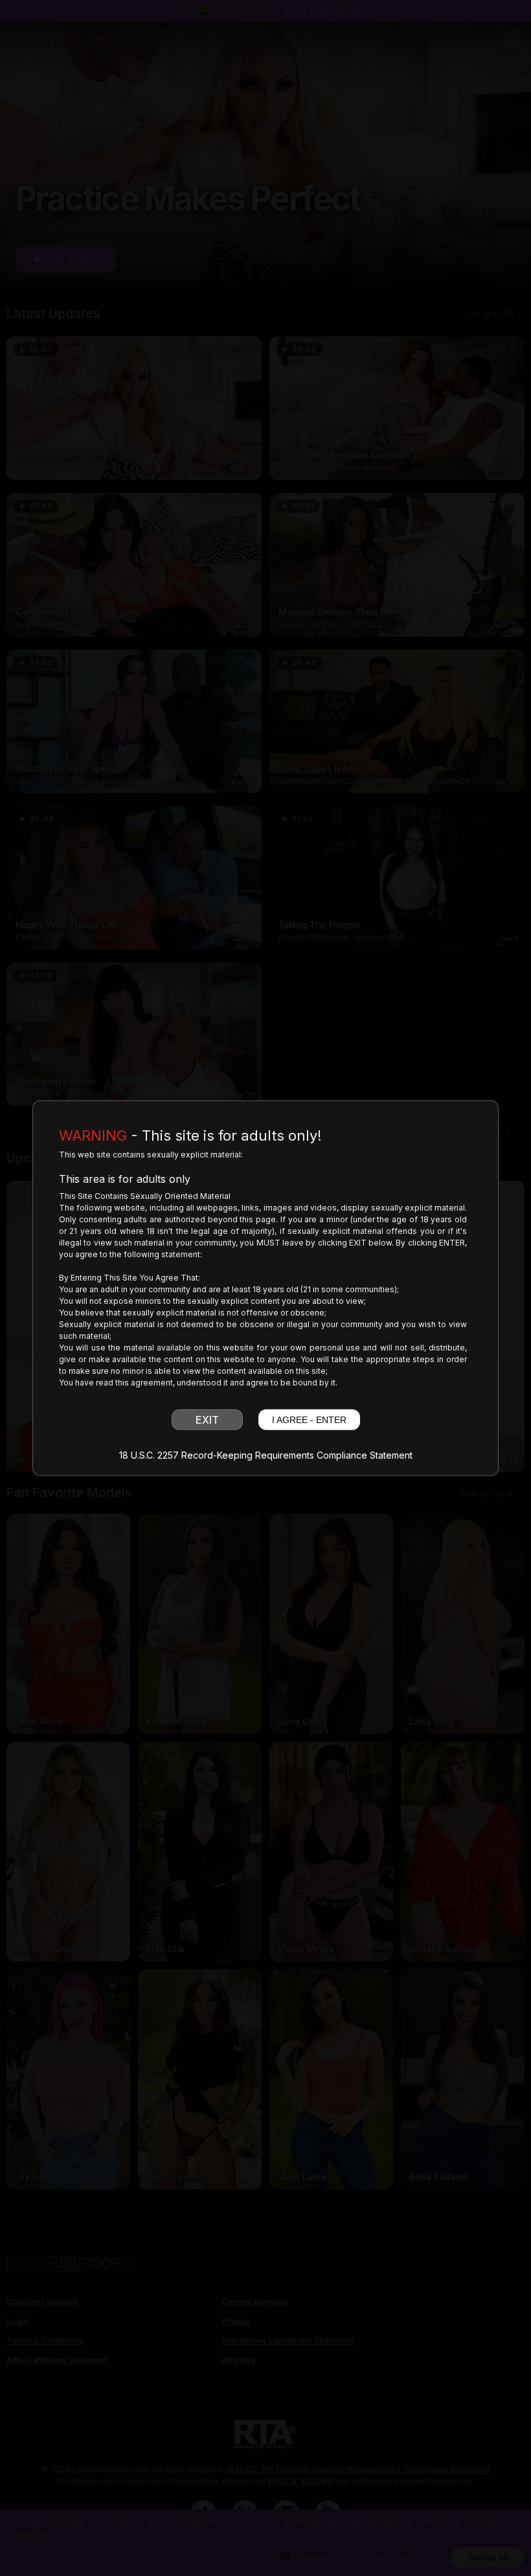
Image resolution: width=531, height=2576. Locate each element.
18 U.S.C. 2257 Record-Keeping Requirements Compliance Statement (266, 1455)
